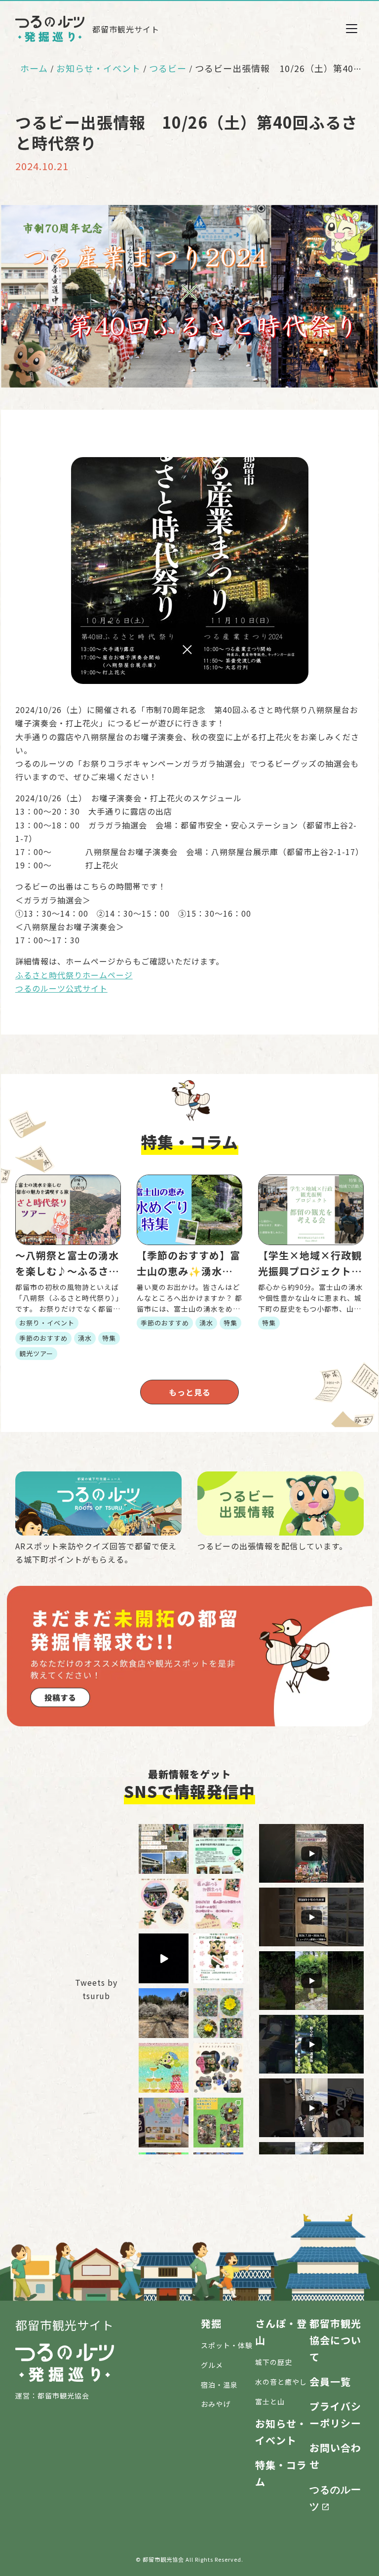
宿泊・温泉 (219, 2385)
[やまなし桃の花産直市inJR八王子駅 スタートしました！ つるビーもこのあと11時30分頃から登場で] (164, 2123)
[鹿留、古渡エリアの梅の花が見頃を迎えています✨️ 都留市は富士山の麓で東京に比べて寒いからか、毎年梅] (164, 2013)
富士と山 (270, 2401)
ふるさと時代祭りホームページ (74, 975)
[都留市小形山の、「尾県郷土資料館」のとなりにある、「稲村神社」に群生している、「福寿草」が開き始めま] (218, 2123)
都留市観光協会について (335, 2340)
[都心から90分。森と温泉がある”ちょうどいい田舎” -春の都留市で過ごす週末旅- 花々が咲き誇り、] (164, 1958)
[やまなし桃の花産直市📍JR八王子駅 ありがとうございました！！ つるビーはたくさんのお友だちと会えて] (218, 2068)
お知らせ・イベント (98, 68)
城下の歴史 (274, 2362)
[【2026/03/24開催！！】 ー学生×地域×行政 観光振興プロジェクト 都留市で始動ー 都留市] (218, 1849)
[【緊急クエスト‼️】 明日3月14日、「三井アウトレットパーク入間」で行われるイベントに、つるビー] (218, 1958)
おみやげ (216, 2404)
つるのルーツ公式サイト (61, 988)
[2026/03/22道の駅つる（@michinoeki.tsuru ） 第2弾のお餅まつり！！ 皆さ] (164, 1904)
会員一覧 (330, 2381)
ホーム (34, 68)
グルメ (212, 2365)
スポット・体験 (227, 2345)
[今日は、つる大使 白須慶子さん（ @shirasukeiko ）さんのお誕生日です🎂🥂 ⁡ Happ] (164, 2068)
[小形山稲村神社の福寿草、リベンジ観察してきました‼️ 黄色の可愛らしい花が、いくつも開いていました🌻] (218, 2013)
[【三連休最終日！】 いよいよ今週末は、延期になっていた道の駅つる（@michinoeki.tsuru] (218, 1904)
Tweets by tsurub (96, 1989)
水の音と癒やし (281, 2382)
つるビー (168, 68)
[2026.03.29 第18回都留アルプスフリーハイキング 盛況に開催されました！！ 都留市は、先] (164, 1849)
